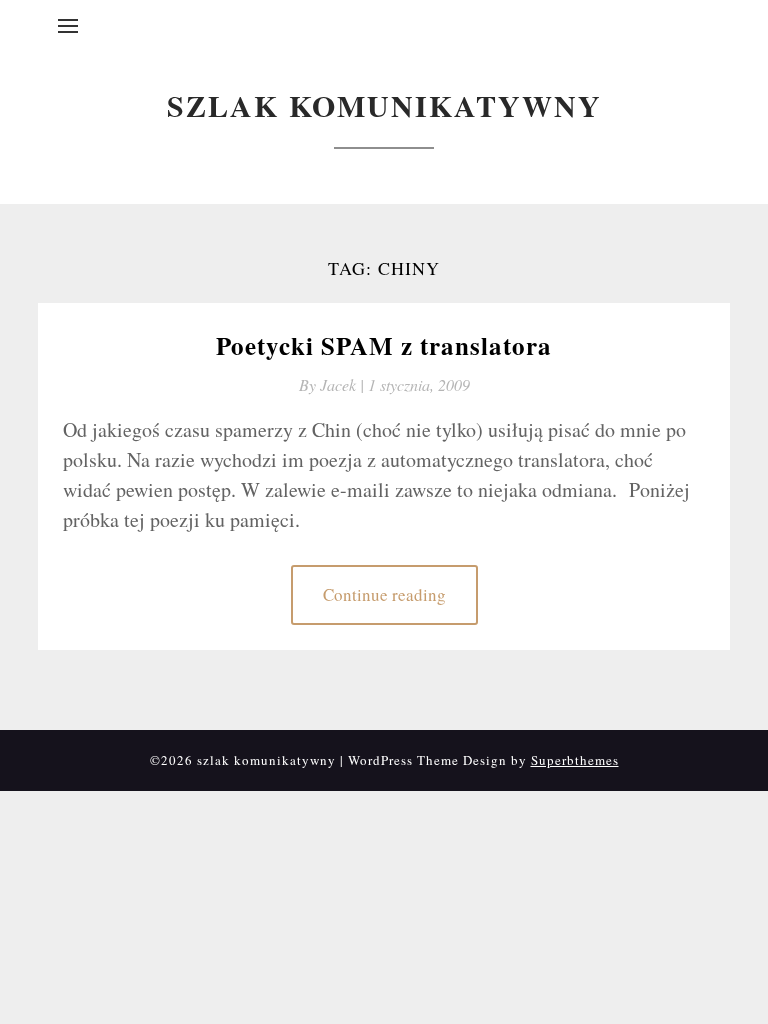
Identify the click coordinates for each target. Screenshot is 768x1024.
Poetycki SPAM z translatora (384, 345)
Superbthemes (575, 760)
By (333, 384)
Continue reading (384, 594)
